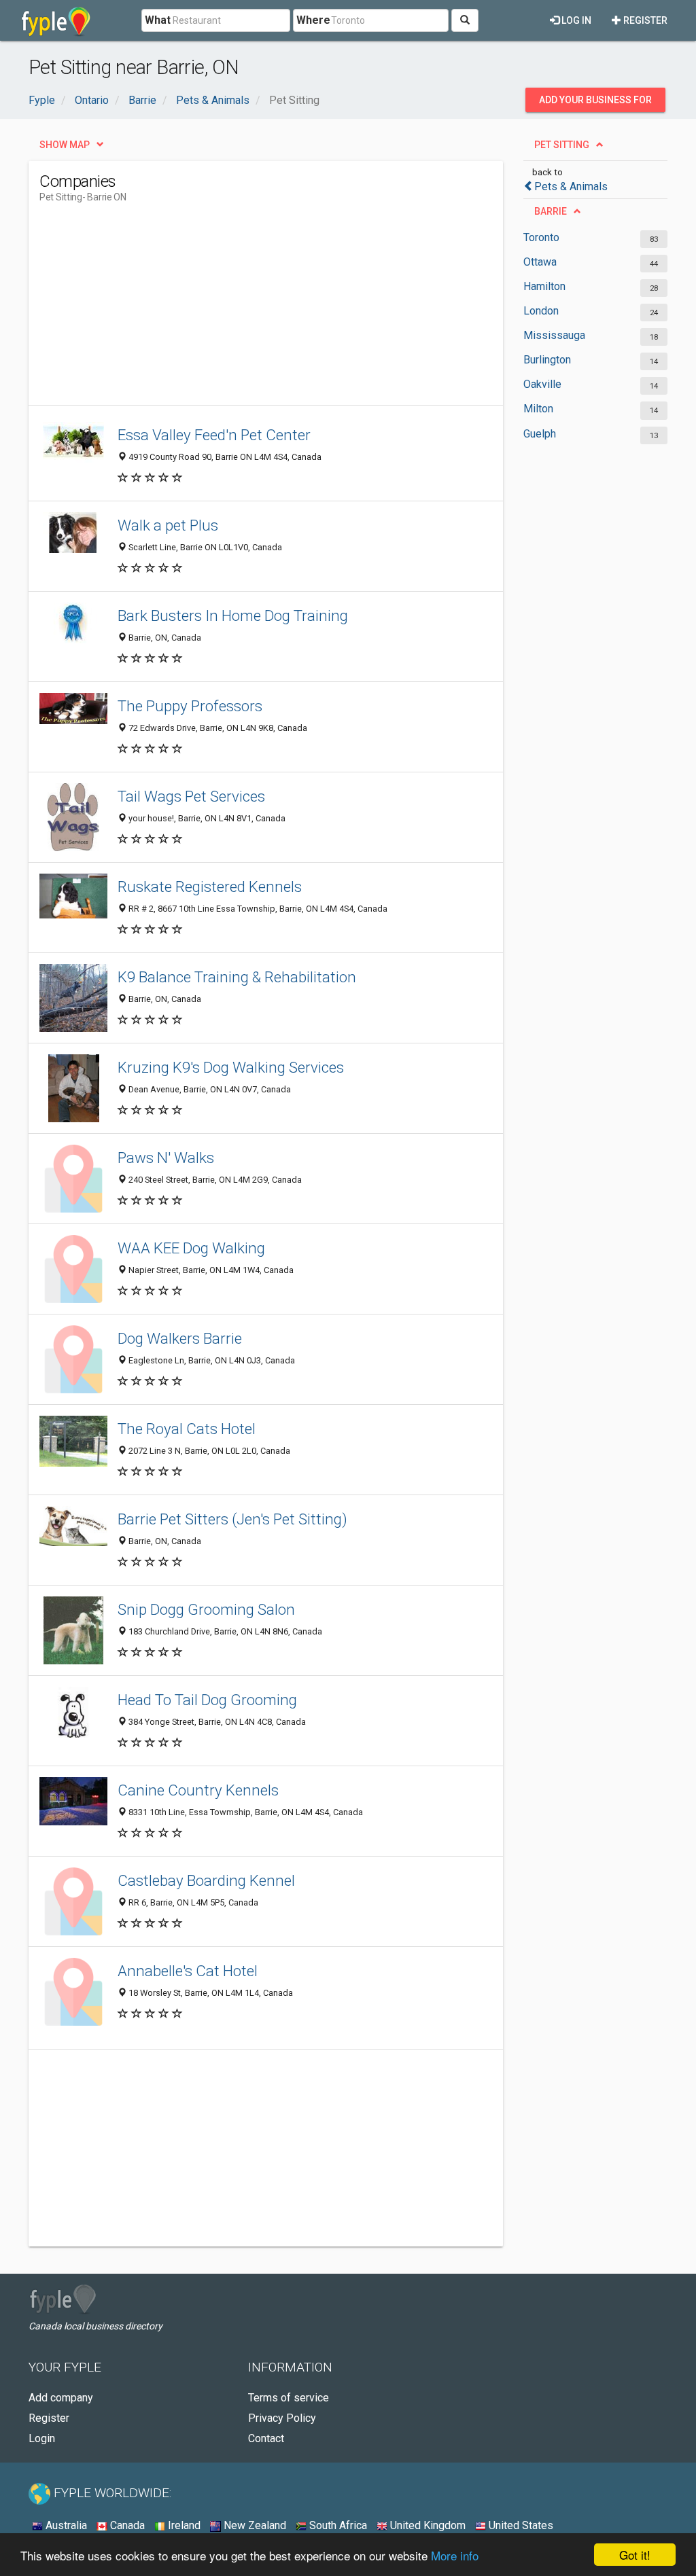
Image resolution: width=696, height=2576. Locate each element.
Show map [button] (65, 145)
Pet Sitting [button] (562, 145)
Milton (538, 409)
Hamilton (544, 286)
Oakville (542, 384)
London (541, 311)
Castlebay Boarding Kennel (206, 1880)
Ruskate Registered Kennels (210, 887)
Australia (65, 2525)
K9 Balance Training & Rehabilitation (237, 977)
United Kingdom (427, 2525)
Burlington (547, 360)
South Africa (337, 2525)
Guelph (540, 434)
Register (644, 20)
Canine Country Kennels (198, 1790)
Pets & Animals (571, 186)
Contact (266, 2438)
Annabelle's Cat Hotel (188, 1971)
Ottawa (540, 262)
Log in (575, 20)
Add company (61, 2398)
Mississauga (554, 335)
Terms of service (289, 2398)
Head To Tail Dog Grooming (207, 1700)
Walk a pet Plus (168, 525)
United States (520, 2525)
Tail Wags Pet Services (191, 796)
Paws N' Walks (166, 1158)
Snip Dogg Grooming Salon (206, 1609)
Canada (126, 2525)
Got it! (635, 2555)
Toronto (541, 237)
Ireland (183, 2525)
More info (455, 2555)
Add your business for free (595, 103)
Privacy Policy (282, 2418)
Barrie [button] (551, 211)
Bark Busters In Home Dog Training (233, 615)
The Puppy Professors (190, 706)
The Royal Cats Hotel (187, 1429)
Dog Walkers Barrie (180, 1338)
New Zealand (254, 2525)
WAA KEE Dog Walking (191, 1248)
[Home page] (56, 20)
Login (42, 2438)
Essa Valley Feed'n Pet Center (214, 435)
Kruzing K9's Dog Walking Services (231, 1067)
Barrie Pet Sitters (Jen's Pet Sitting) (232, 1519)
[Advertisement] (287, 310)
